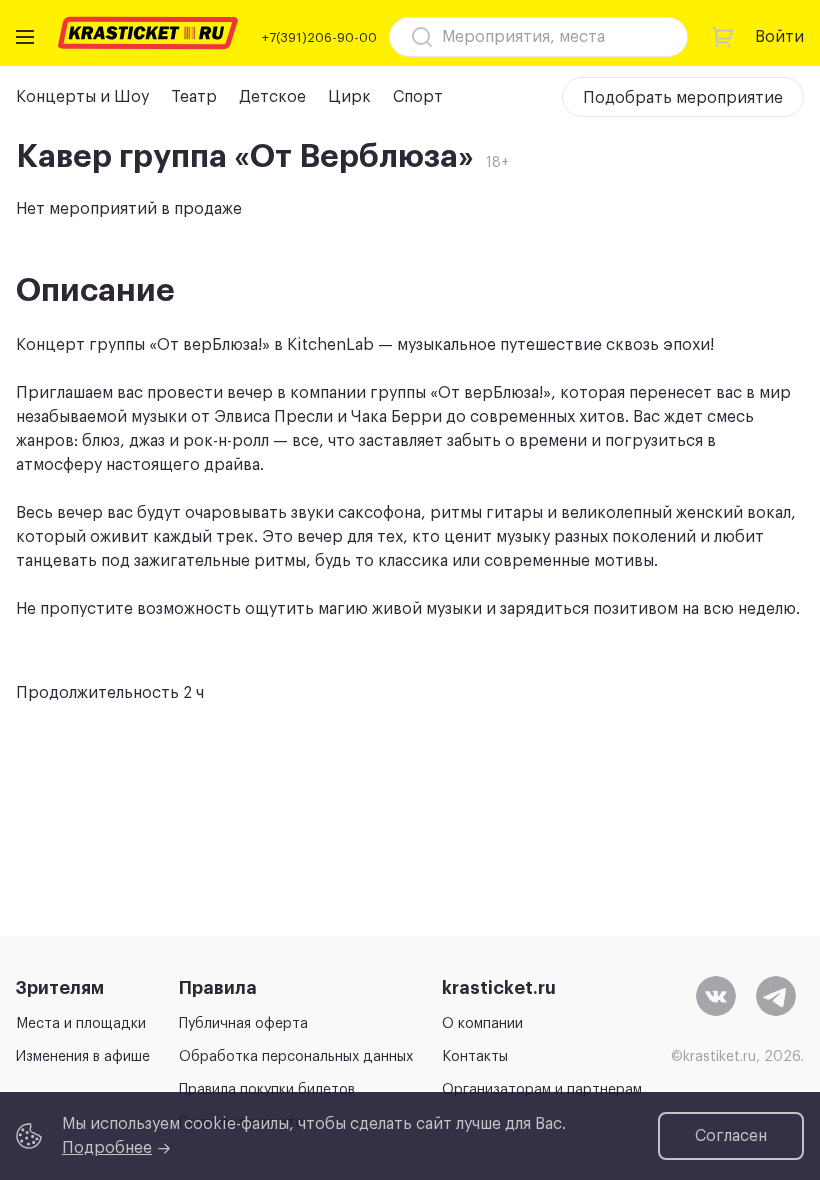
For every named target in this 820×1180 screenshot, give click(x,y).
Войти (779, 37)
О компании (482, 1024)
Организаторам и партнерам (542, 1090)
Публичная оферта (243, 1024)
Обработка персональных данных (296, 1057)
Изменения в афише (83, 1057)
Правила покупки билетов (267, 1090)
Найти (638, 37)
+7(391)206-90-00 (319, 37)
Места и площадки (81, 1024)
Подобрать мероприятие (683, 98)
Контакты (475, 1057)
